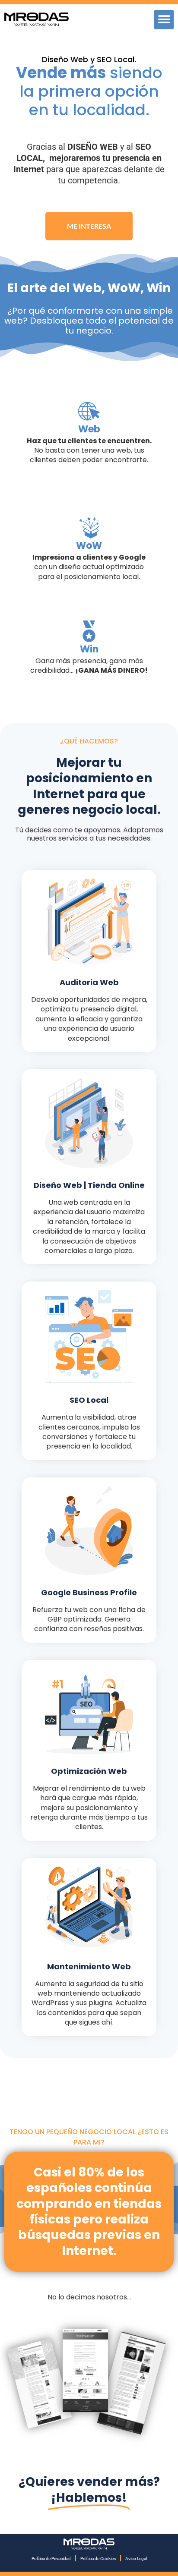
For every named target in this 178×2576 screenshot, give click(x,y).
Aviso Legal (136, 2559)
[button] (164, 20)
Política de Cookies (98, 2559)
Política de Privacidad (51, 2559)
